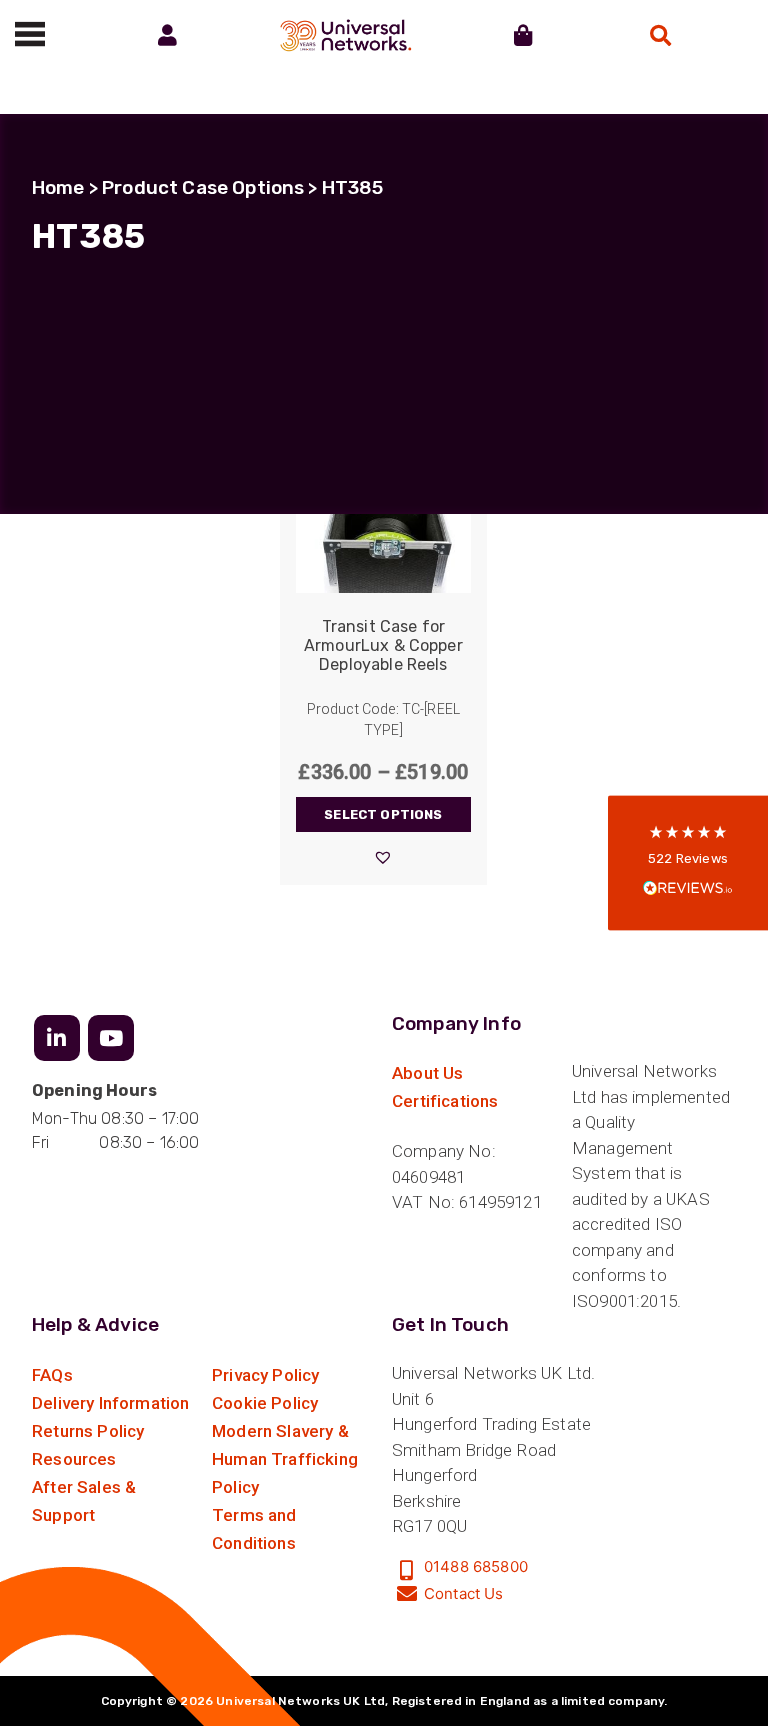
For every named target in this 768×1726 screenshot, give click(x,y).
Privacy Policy (265, 1375)
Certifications (445, 1101)
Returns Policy (88, 1431)
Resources (74, 1459)
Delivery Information (110, 1403)
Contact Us (464, 1593)
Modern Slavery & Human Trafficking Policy (285, 1459)
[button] (383, 857)
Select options (383, 814)
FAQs (52, 1375)
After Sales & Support (84, 1501)
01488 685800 (476, 1566)
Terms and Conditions (254, 1529)
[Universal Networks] (345, 35)
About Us (427, 1073)
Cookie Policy (265, 1403)
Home (58, 187)
